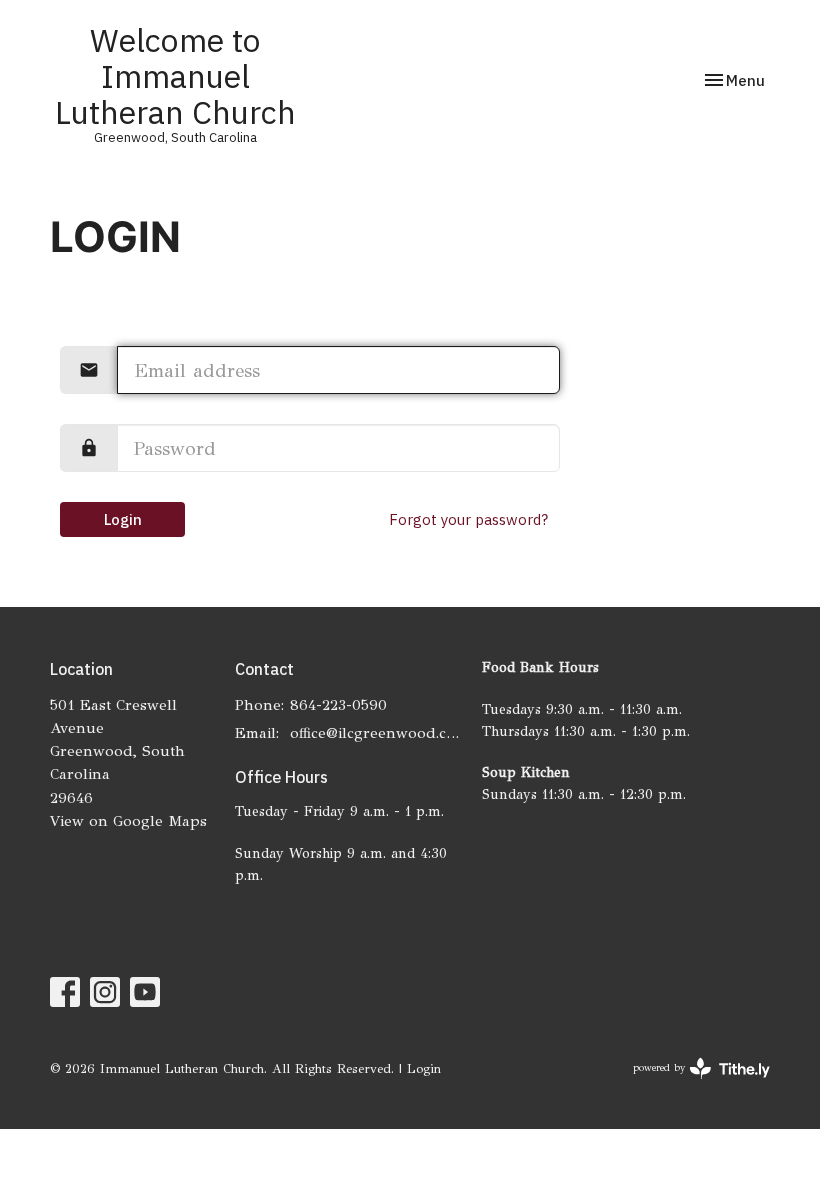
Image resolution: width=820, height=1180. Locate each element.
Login (123, 519)
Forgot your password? (468, 519)
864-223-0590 (338, 705)
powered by (689, 1085)
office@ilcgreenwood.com (376, 733)
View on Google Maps (128, 821)
